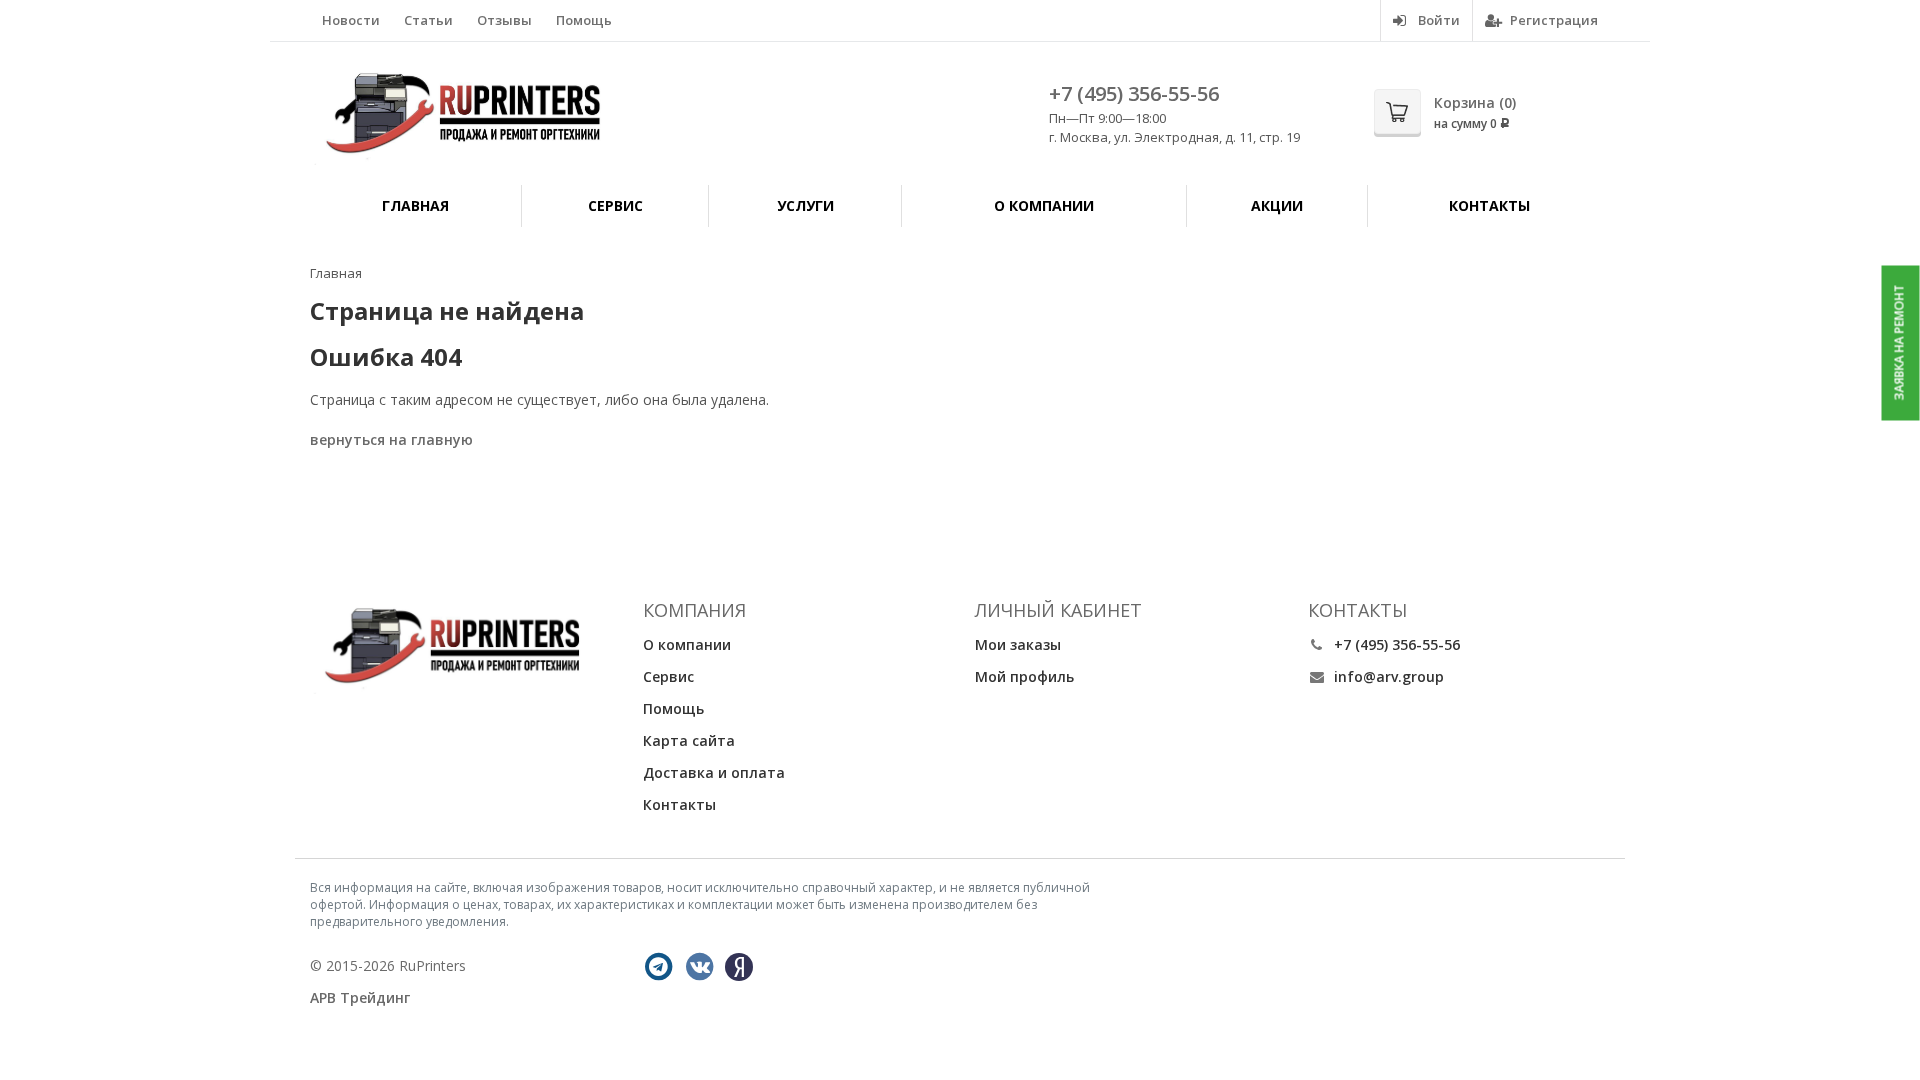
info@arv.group (1389, 676)
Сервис (615, 205)
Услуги (805, 205)
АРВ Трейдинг (360, 997)
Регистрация (1552, 20)
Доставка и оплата (714, 772)
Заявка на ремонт (1899, 343)
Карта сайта (689, 740)
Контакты (1489, 205)
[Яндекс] (739, 967)
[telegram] (659, 967)
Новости (351, 20)
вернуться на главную (391, 439)
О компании (1044, 205)
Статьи (428, 20)
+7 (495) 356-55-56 (1134, 93)
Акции (1277, 205)
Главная (415, 205)
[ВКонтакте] (700, 967)
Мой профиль (1024, 676)
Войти (1437, 20)
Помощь (584, 20)
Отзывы (504, 20)
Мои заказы (1018, 644)
